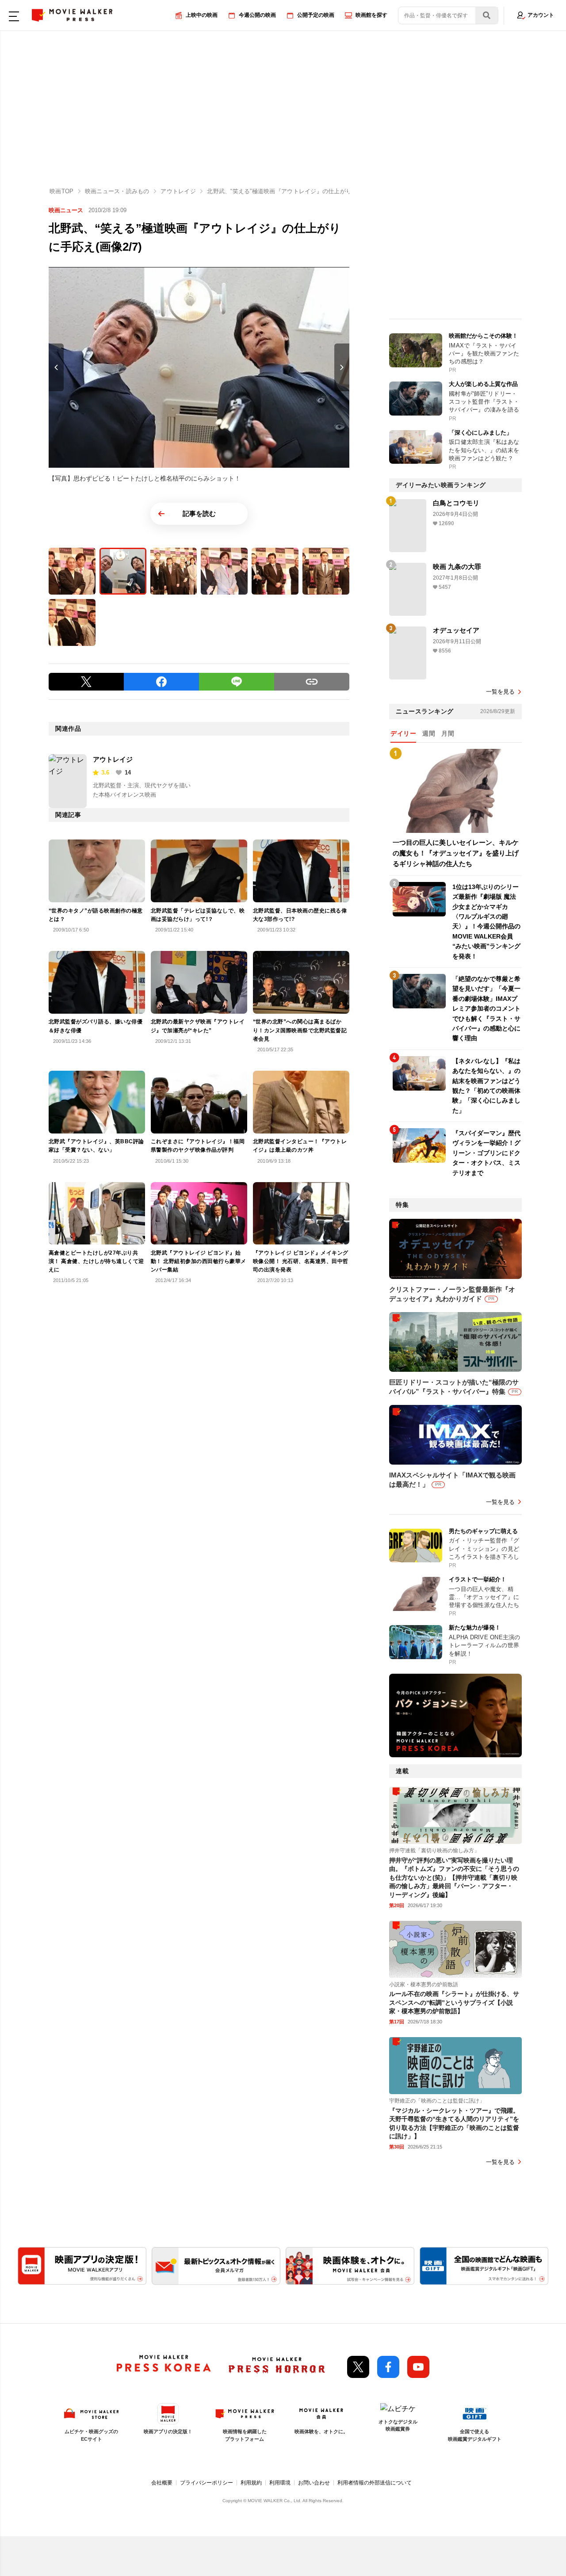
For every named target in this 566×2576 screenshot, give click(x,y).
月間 (448, 733)
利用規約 (251, 2483)
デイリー (403, 733)
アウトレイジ (113, 759)
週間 (429, 733)
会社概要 (162, 2483)
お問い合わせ (314, 2483)
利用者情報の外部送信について (375, 2483)
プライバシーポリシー (207, 2483)
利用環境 (280, 2483)
